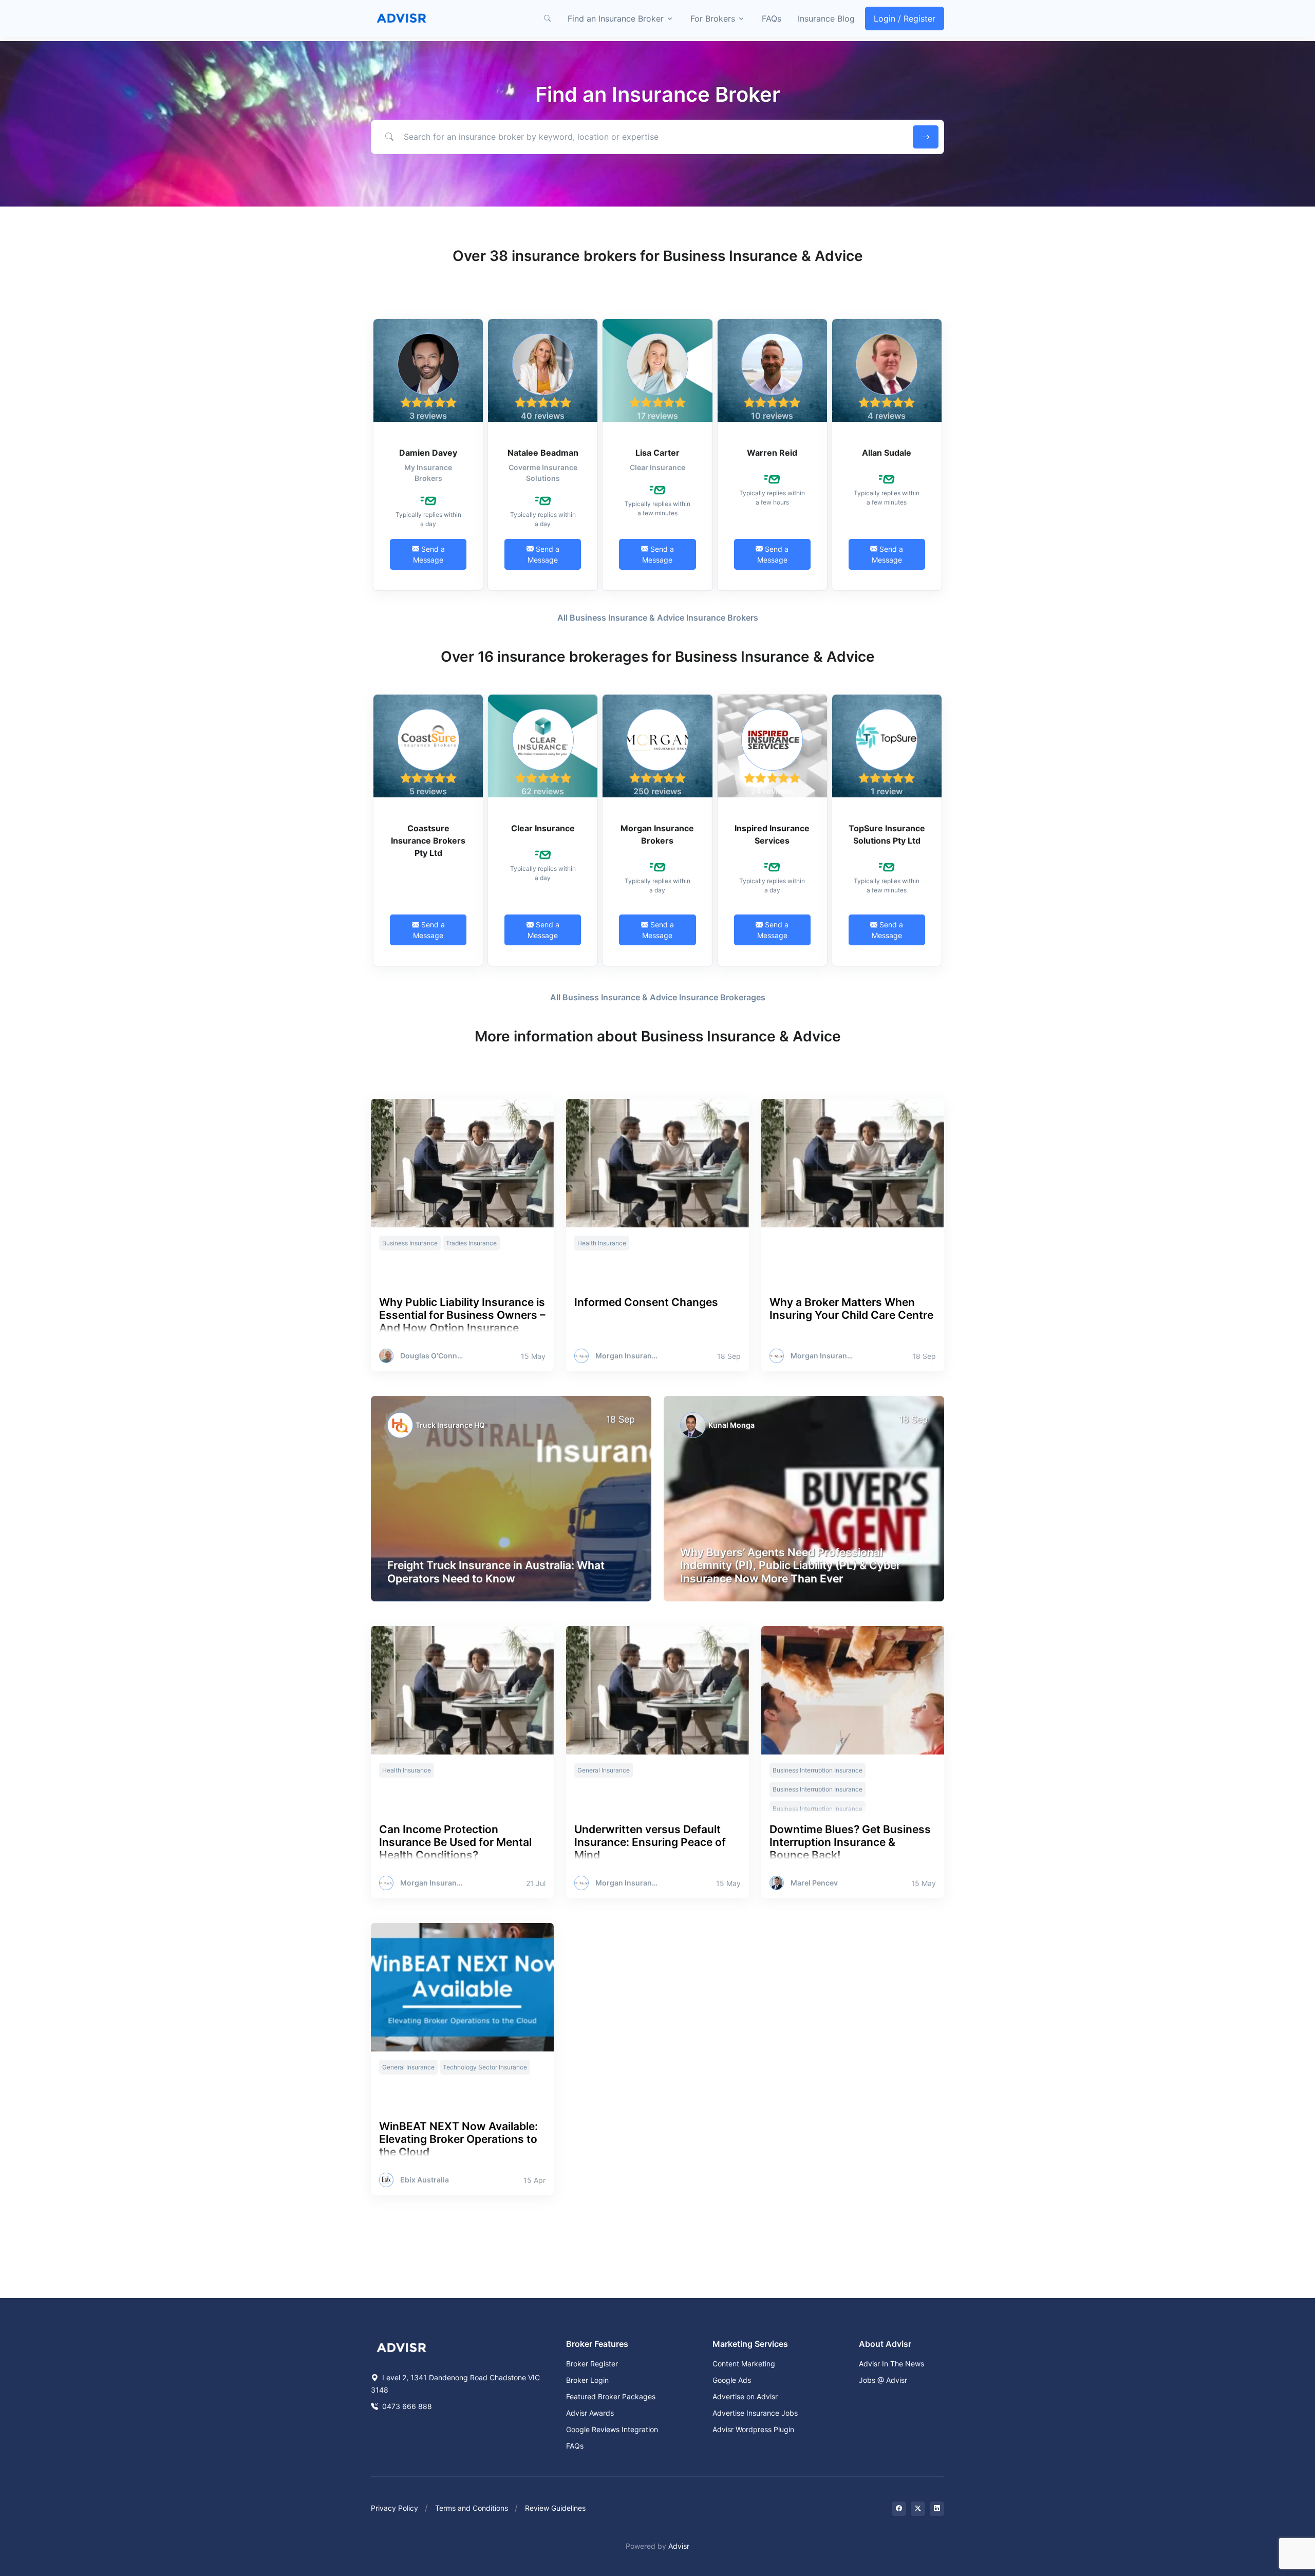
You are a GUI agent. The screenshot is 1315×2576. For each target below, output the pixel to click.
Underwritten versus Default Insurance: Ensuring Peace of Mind (650, 1842)
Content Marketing (744, 2364)
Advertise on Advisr (745, 2396)
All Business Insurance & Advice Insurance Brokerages (658, 997)
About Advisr (885, 2344)
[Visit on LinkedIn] (937, 2509)
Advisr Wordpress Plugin (753, 2429)
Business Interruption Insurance (818, 1770)
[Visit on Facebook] (899, 2509)
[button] (547, 18)
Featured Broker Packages (611, 2396)
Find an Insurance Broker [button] (616, 18)
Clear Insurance (543, 828)
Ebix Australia (425, 2180)
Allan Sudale (887, 453)
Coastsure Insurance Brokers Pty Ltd (428, 841)
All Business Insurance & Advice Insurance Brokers (658, 618)
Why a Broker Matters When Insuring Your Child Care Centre (851, 1309)
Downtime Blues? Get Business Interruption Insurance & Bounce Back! (850, 1842)
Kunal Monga (731, 1425)
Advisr (679, 2546)
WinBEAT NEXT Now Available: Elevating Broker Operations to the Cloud (458, 2139)
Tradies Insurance (471, 1243)
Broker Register (592, 2364)
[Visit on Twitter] (918, 2509)
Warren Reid (772, 453)
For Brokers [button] (713, 18)
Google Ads (732, 2380)
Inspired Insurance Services (772, 834)
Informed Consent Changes (646, 1302)
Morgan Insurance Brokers (657, 834)
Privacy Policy (394, 2508)
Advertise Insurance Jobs (755, 2413)
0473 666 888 (406, 2406)
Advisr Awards (590, 2413)
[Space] (402, 2347)
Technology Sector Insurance (485, 2067)
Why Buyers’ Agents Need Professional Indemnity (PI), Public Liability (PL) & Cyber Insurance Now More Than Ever (790, 1565)
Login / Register (905, 18)
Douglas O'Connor (432, 1356)
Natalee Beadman (543, 453)
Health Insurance (602, 1243)
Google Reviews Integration (612, 2429)
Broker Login (587, 2380)
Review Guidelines (555, 2508)
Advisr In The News (891, 2364)
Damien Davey (428, 453)
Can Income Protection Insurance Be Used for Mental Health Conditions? (455, 1842)
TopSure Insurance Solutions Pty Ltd (887, 834)
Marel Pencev (814, 1883)
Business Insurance (410, 1243)
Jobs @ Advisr (883, 2380)
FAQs (772, 18)
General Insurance (604, 1770)
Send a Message (429, 554)
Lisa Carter (657, 453)
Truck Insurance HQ (450, 1425)
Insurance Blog (826, 18)
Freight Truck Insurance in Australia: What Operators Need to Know (496, 1572)
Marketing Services (750, 2344)
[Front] (402, 18)
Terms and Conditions (472, 2508)
